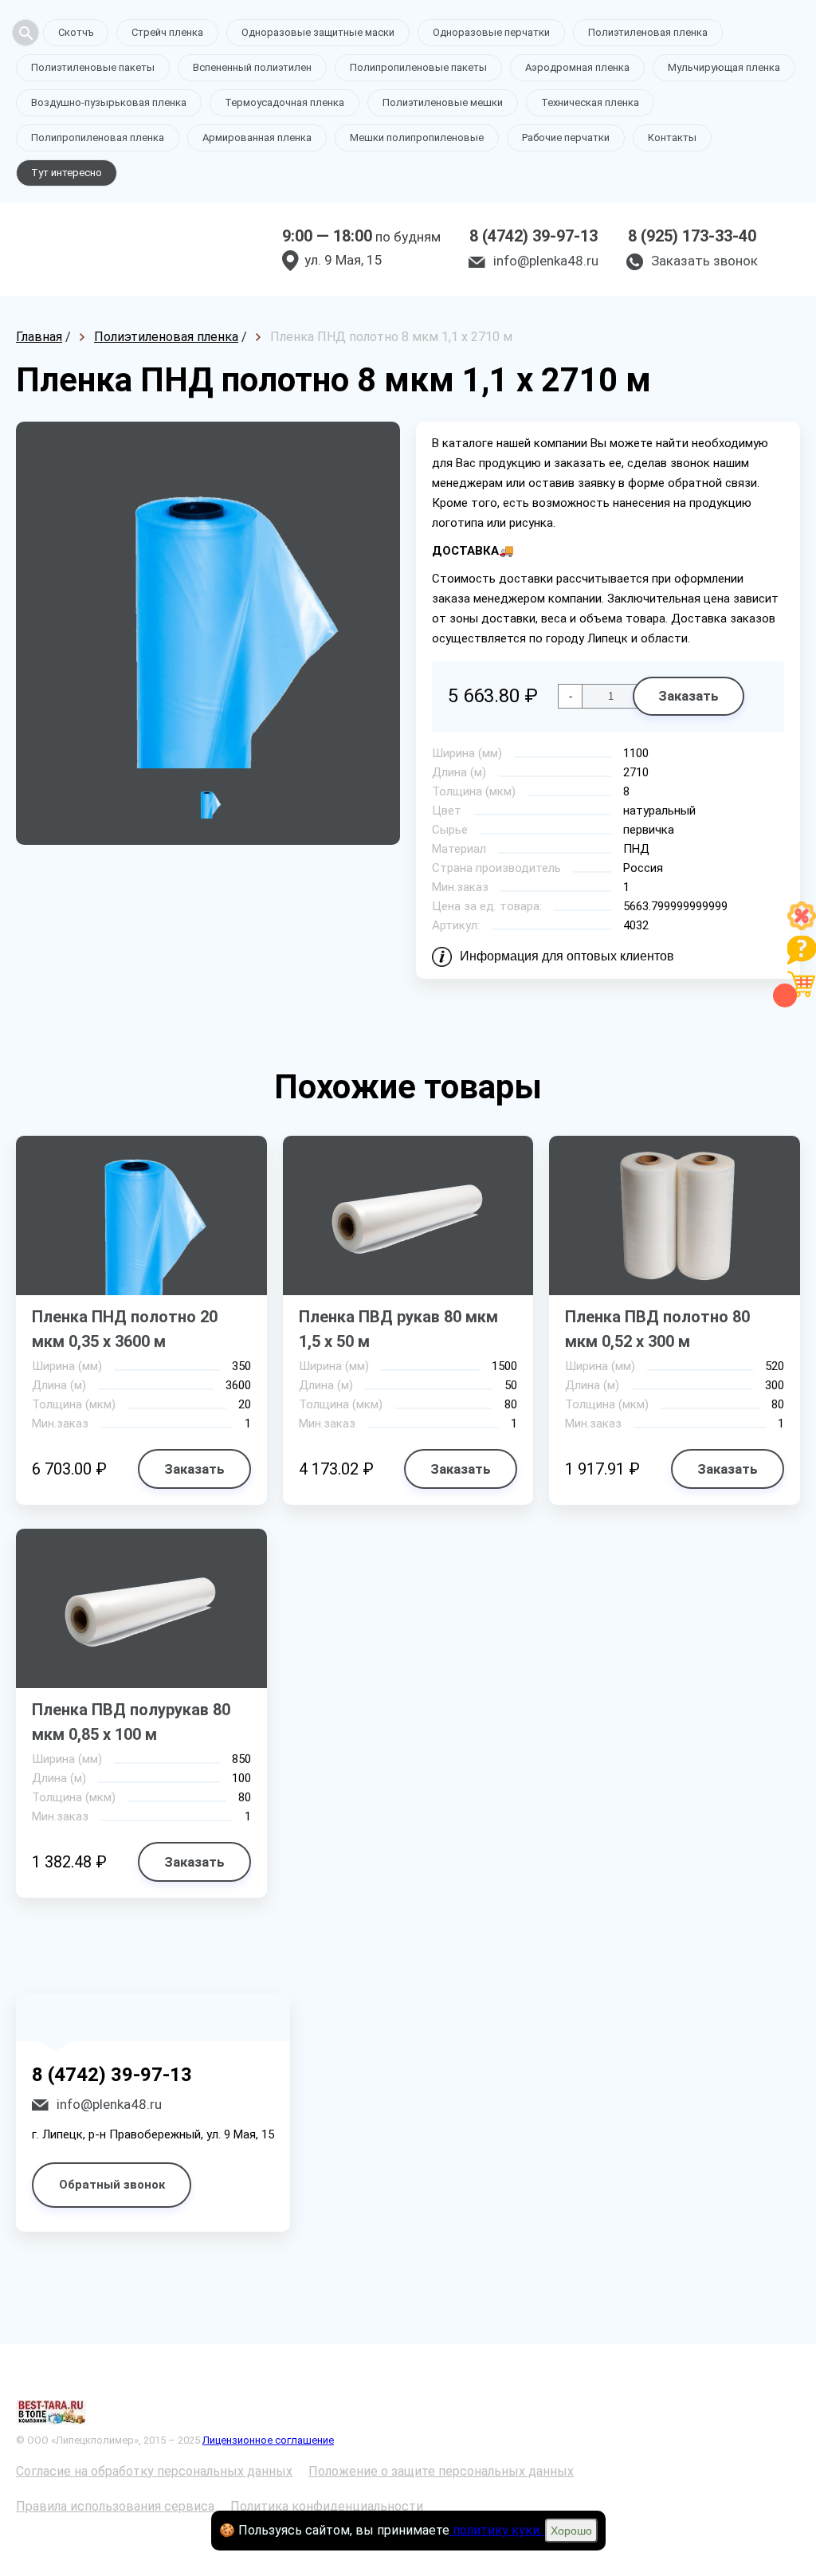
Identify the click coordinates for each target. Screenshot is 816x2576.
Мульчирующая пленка (724, 67)
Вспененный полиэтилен (252, 67)
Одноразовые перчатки (491, 32)
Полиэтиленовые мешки (443, 102)
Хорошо (571, 2531)
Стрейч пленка (167, 32)
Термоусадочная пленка (284, 102)
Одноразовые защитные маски (318, 32)
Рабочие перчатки (566, 137)
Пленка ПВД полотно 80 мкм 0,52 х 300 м (657, 1329)
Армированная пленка (257, 137)
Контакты (672, 137)
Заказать (688, 696)
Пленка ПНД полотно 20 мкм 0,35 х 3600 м (125, 1329)
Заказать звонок (704, 261)
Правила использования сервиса (115, 2506)
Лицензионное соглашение (268, 2440)
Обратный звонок (112, 2185)
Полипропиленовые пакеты (418, 67)
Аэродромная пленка (577, 67)
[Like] (802, 926)
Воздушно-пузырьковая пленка (109, 102)
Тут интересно (67, 173)
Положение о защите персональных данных (441, 2471)
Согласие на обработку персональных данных (154, 2471)
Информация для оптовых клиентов (567, 956)
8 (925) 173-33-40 (692, 236)
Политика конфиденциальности (327, 2506)
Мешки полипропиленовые (417, 137)
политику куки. (497, 2530)
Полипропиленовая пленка (98, 137)
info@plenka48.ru (546, 261)
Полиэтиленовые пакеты (93, 67)
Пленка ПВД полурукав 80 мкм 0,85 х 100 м (131, 1722)
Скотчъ (76, 32)
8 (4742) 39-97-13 (534, 236)
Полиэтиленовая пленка (648, 32)
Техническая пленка (590, 102)
